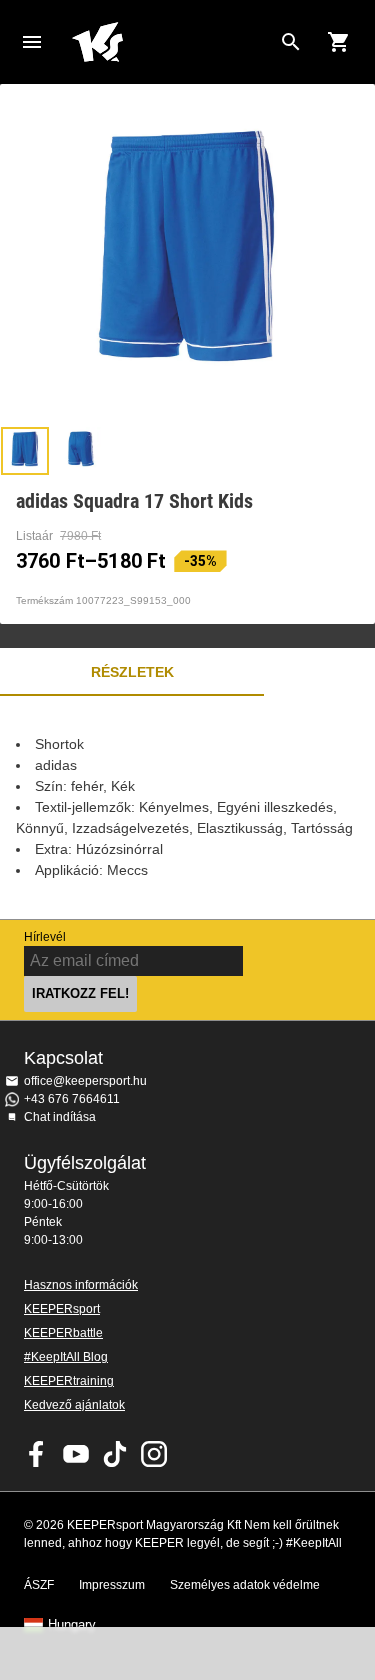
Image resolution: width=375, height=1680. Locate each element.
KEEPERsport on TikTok (115, 1454)
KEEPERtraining (69, 1381)
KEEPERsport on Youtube (76, 1454)
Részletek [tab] (132, 672)
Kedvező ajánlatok (74, 1405)
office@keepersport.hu (85, 1081)
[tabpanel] (187, 807)
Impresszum (112, 1585)
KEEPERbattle (63, 1333)
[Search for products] (291, 42)
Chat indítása (60, 1117)
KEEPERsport (62, 1309)
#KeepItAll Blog (66, 1357)
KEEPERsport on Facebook (37, 1454)
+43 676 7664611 (72, 1099)
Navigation (32, 42)
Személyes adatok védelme (245, 1585)
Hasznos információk (81, 1285)
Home (171, 42)
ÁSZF (39, 1585)
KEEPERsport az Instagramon (154, 1454)
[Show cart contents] (339, 42)
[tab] (25, 451)
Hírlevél (45, 937)
